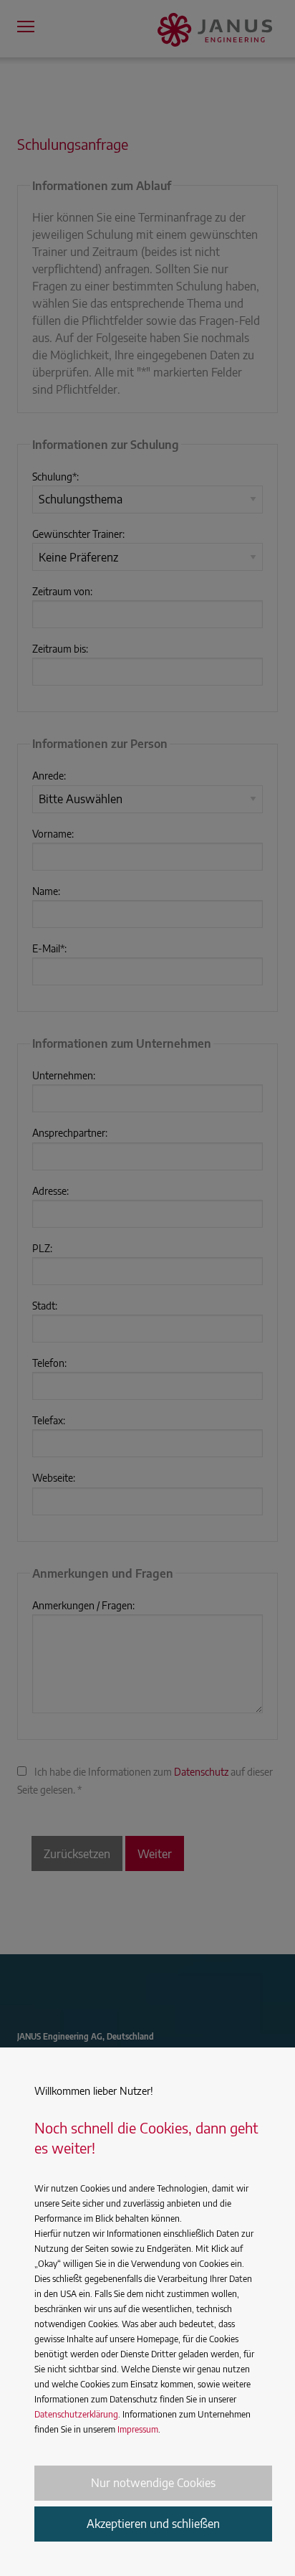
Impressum (138, 2429)
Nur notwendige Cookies (153, 2483)
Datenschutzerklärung (76, 2414)
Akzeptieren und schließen (153, 2524)
